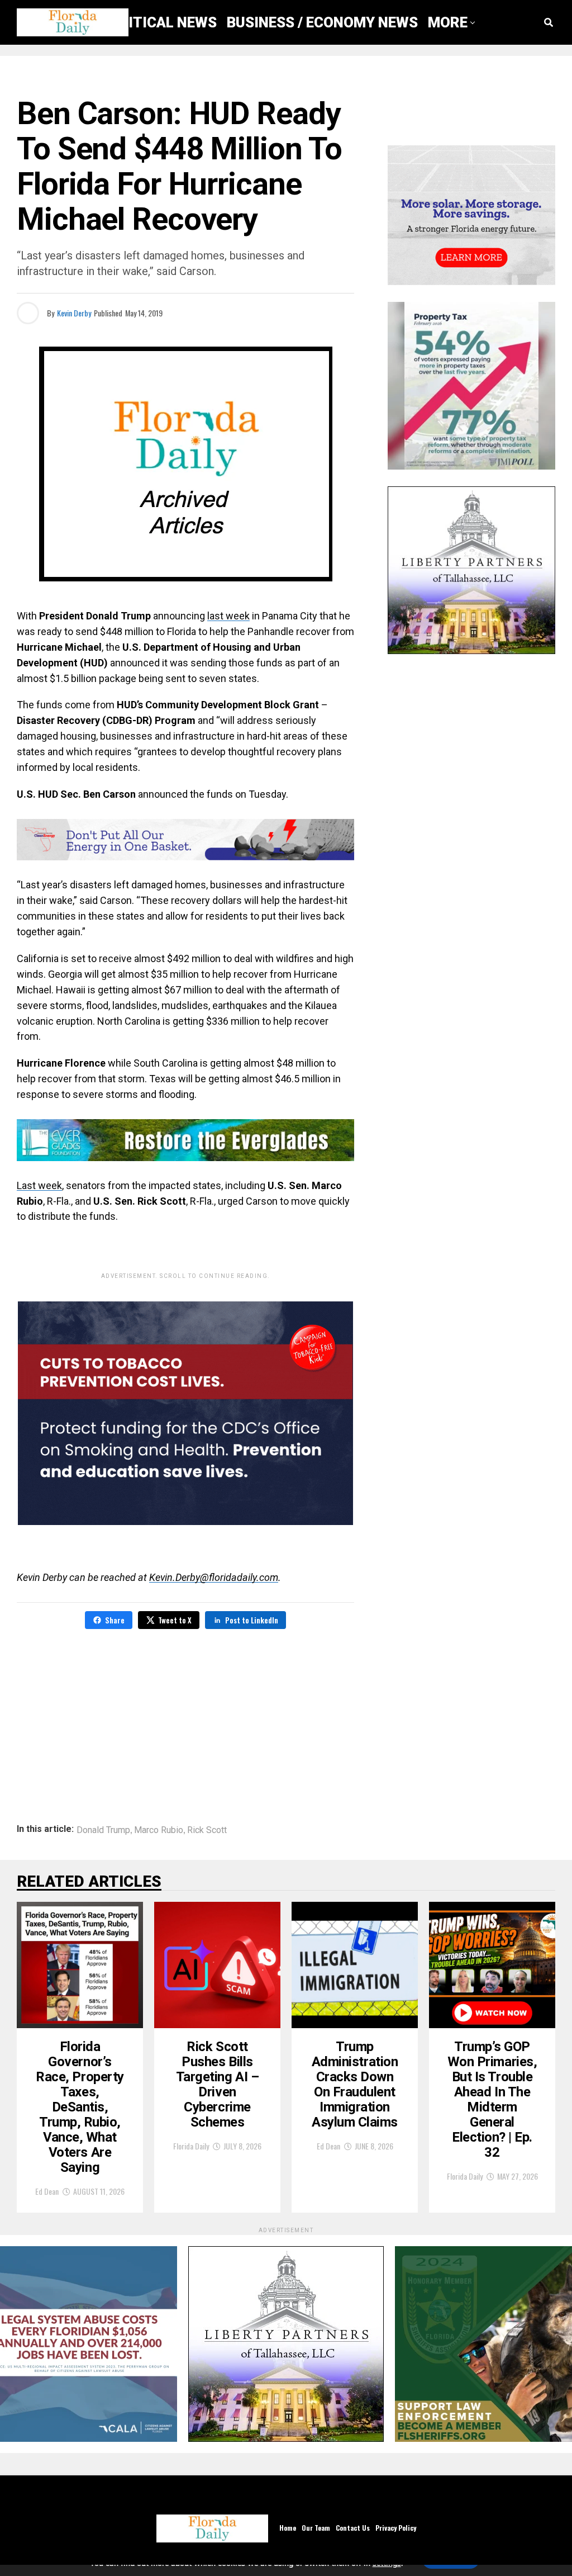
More (448, 22)
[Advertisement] (185, 1718)
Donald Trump (103, 1830)
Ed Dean (47, 2191)
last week (228, 616)
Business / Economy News (322, 22)
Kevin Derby (74, 313)
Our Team (316, 2528)
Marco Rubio (159, 1830)
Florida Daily (191, 2146)
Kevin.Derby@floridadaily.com (214, 1577)
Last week (39, 1185)
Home (288, 2528)
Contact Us (353, 2528)
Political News (159, 22)
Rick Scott (207, 1830)
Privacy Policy (396, 2528)
